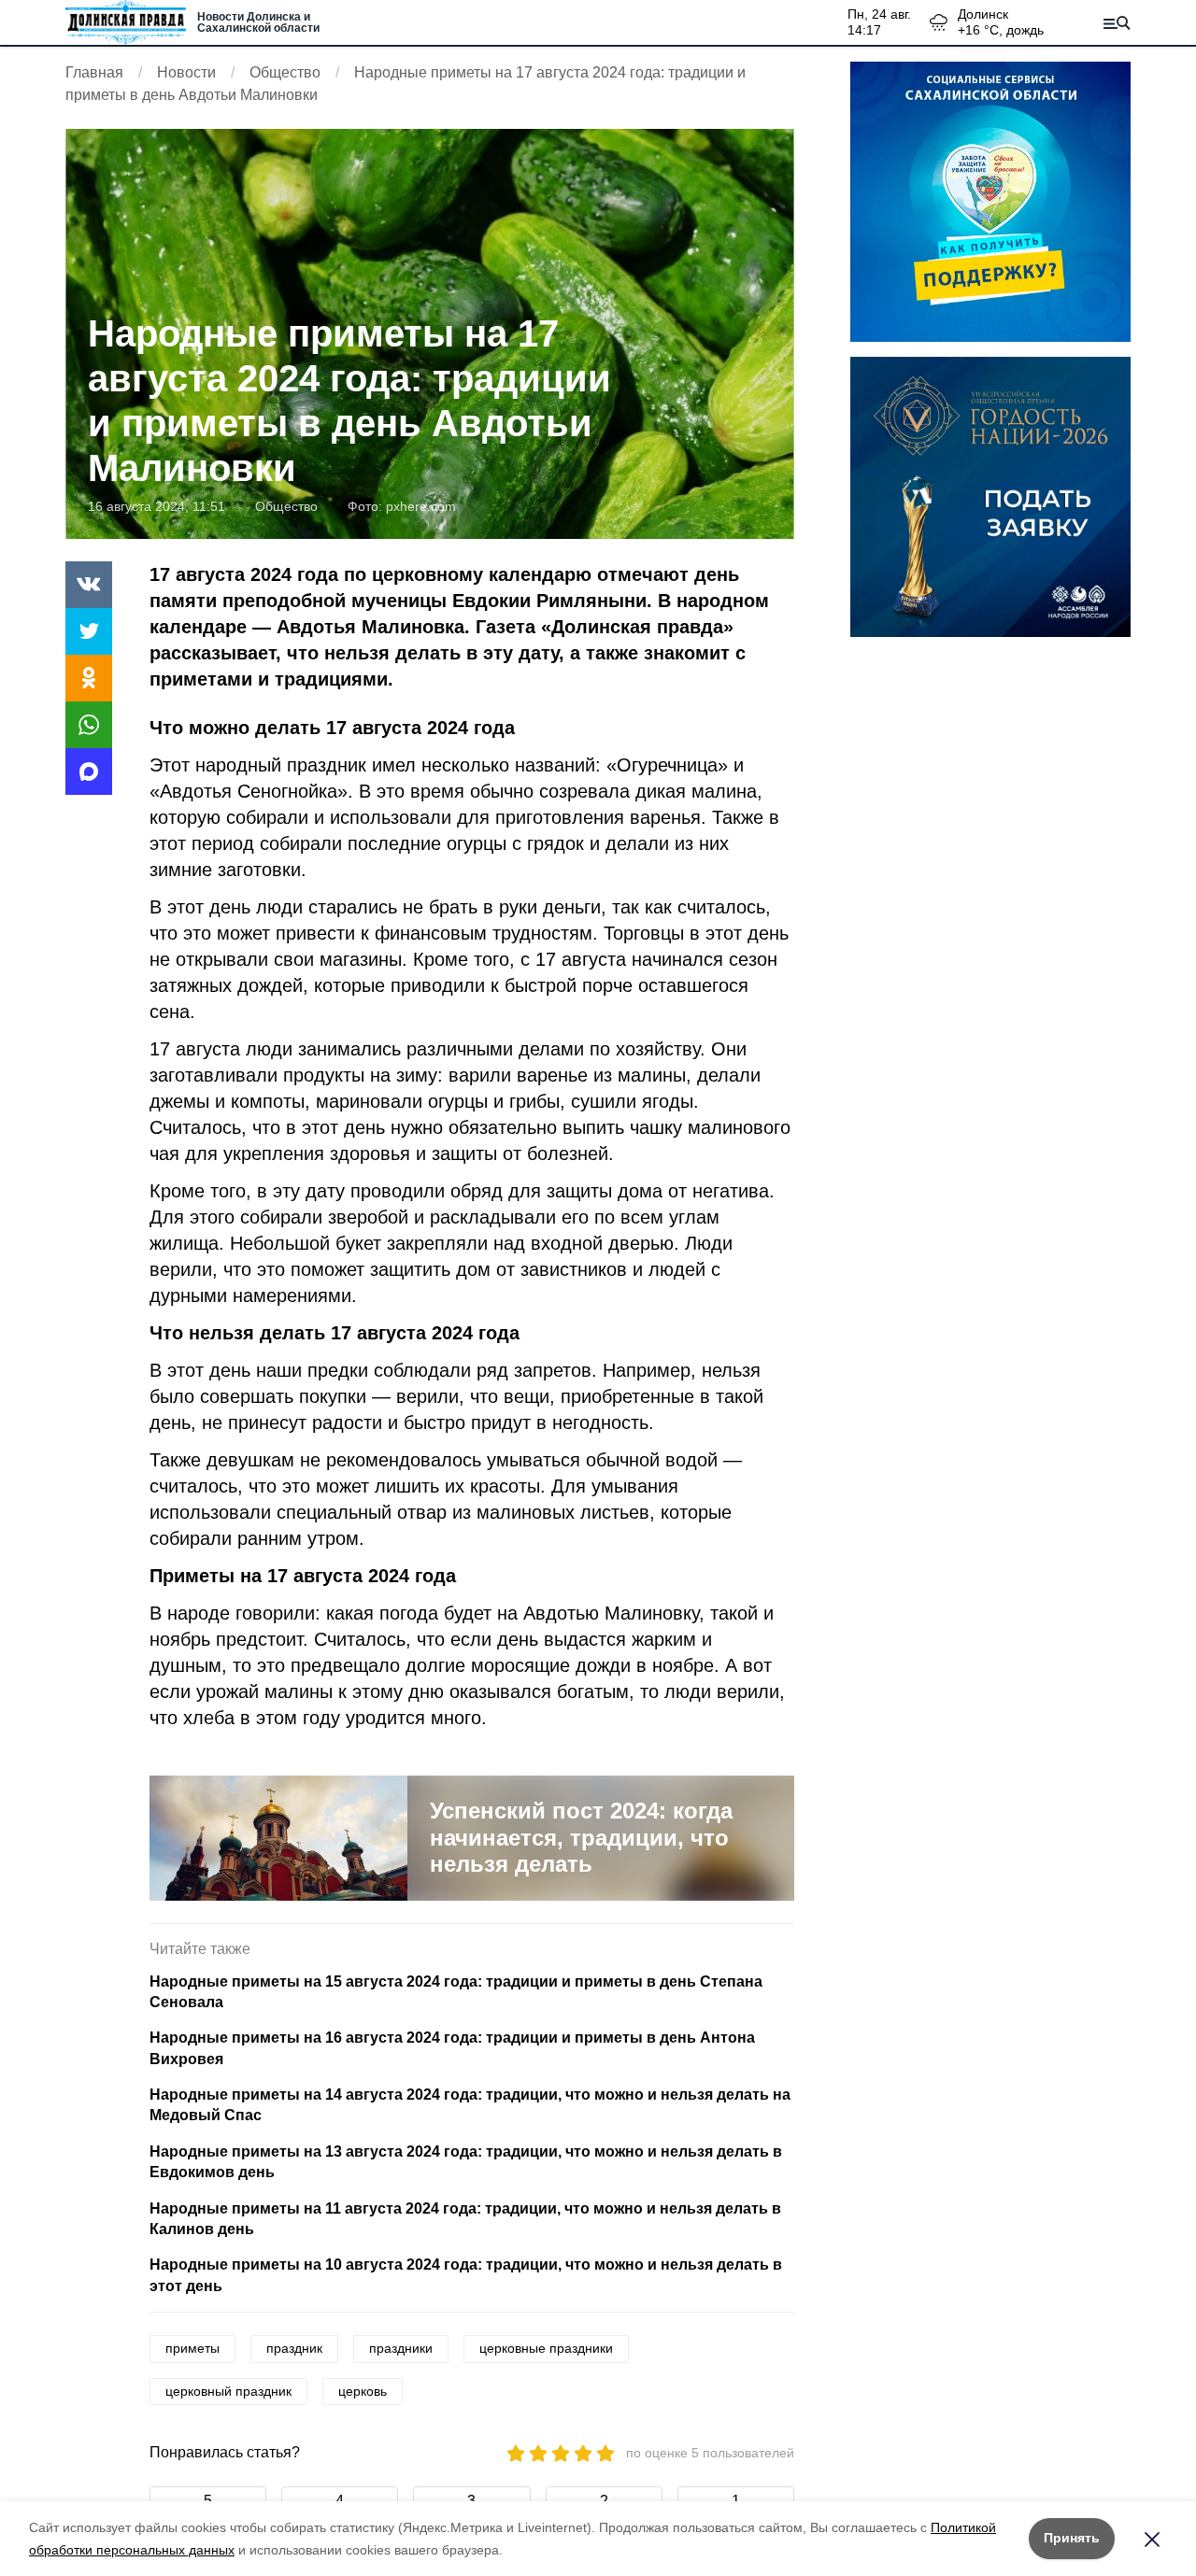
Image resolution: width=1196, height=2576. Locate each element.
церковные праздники (546, 2348)
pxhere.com (421, 506)
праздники (401, 2348)
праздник (294, 2348)
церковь (363, 2391)
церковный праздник (228, 2391)
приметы (192, 2348)
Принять (1072, 2538)
